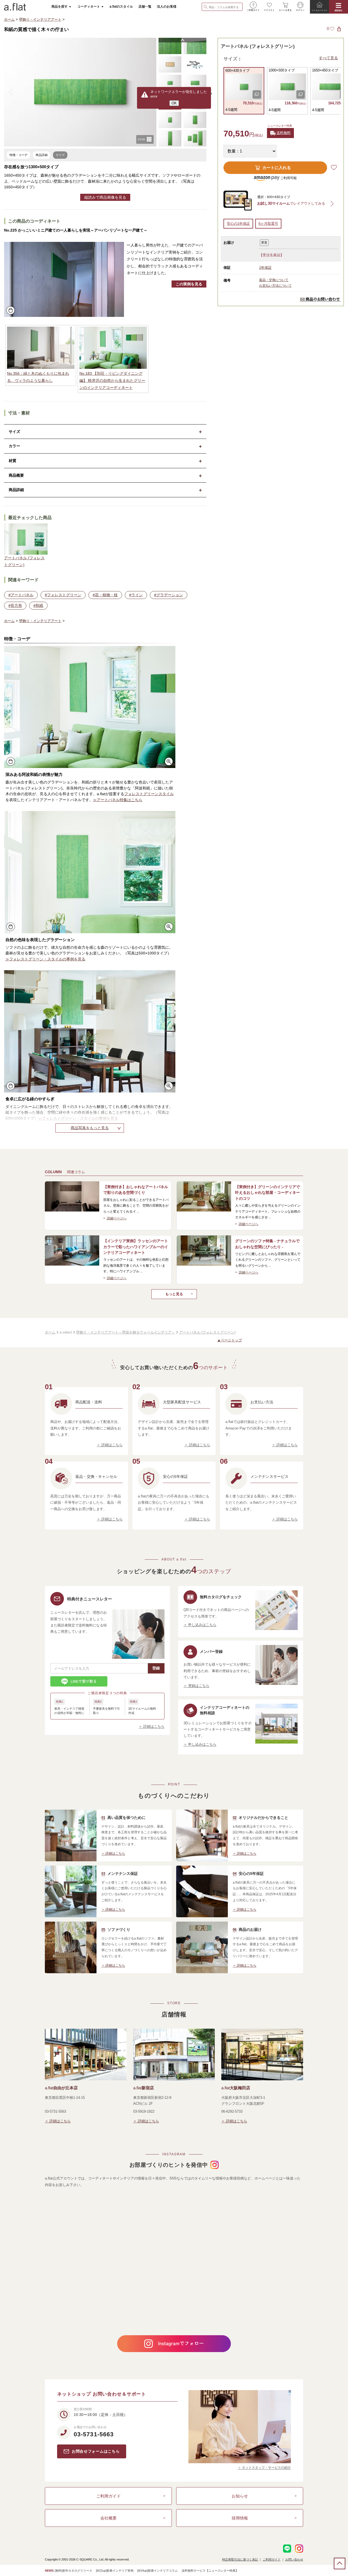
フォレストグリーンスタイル (149, 794)
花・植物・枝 (106, 595)
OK (174, 103)
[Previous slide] (11, 92)
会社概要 (108, 2518)
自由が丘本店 (61, 2088)
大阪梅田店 (236, 2088)
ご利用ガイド (108, 2496)
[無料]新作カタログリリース (73, 2571)
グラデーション (170, 595)
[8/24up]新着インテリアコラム (158, 2571)
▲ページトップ (230, 1340)
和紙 (39, 605)
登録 (156, 1668)
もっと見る (174, 1294)
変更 (264, 242)
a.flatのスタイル (121, 7)
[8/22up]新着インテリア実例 (115, 2571)
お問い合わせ (294, 2559)
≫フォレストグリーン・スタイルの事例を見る (45, 959)
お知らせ (240, 2496)
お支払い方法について (275, 286)
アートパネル (22, 595)
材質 (13, 461)
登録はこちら (199, 1686)
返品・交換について (274, 280)
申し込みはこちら (202, 1625)
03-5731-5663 (94, 2434)
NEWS (49, 2571)
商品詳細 (16, 490)
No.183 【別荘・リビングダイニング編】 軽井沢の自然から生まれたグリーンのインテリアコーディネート (112, 380)
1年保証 (265, 268)
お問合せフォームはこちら (96, 2451)
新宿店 (144, 2088)
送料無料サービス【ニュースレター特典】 (210, 2571)
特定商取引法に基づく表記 (240, 2559)
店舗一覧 (145, 7)
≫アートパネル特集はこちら (118, 800)
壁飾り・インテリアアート (40, 19)
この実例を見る (189, 284)
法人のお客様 (167, 7)
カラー (14, 446)
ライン (137, 595)
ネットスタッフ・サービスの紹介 (266, 2468)
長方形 (16, 605)
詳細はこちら (112, 1445)
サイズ (14, 432)
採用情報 (240, 2518)
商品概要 (16, 475)
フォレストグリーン (64, 595)
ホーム (9, 19)
